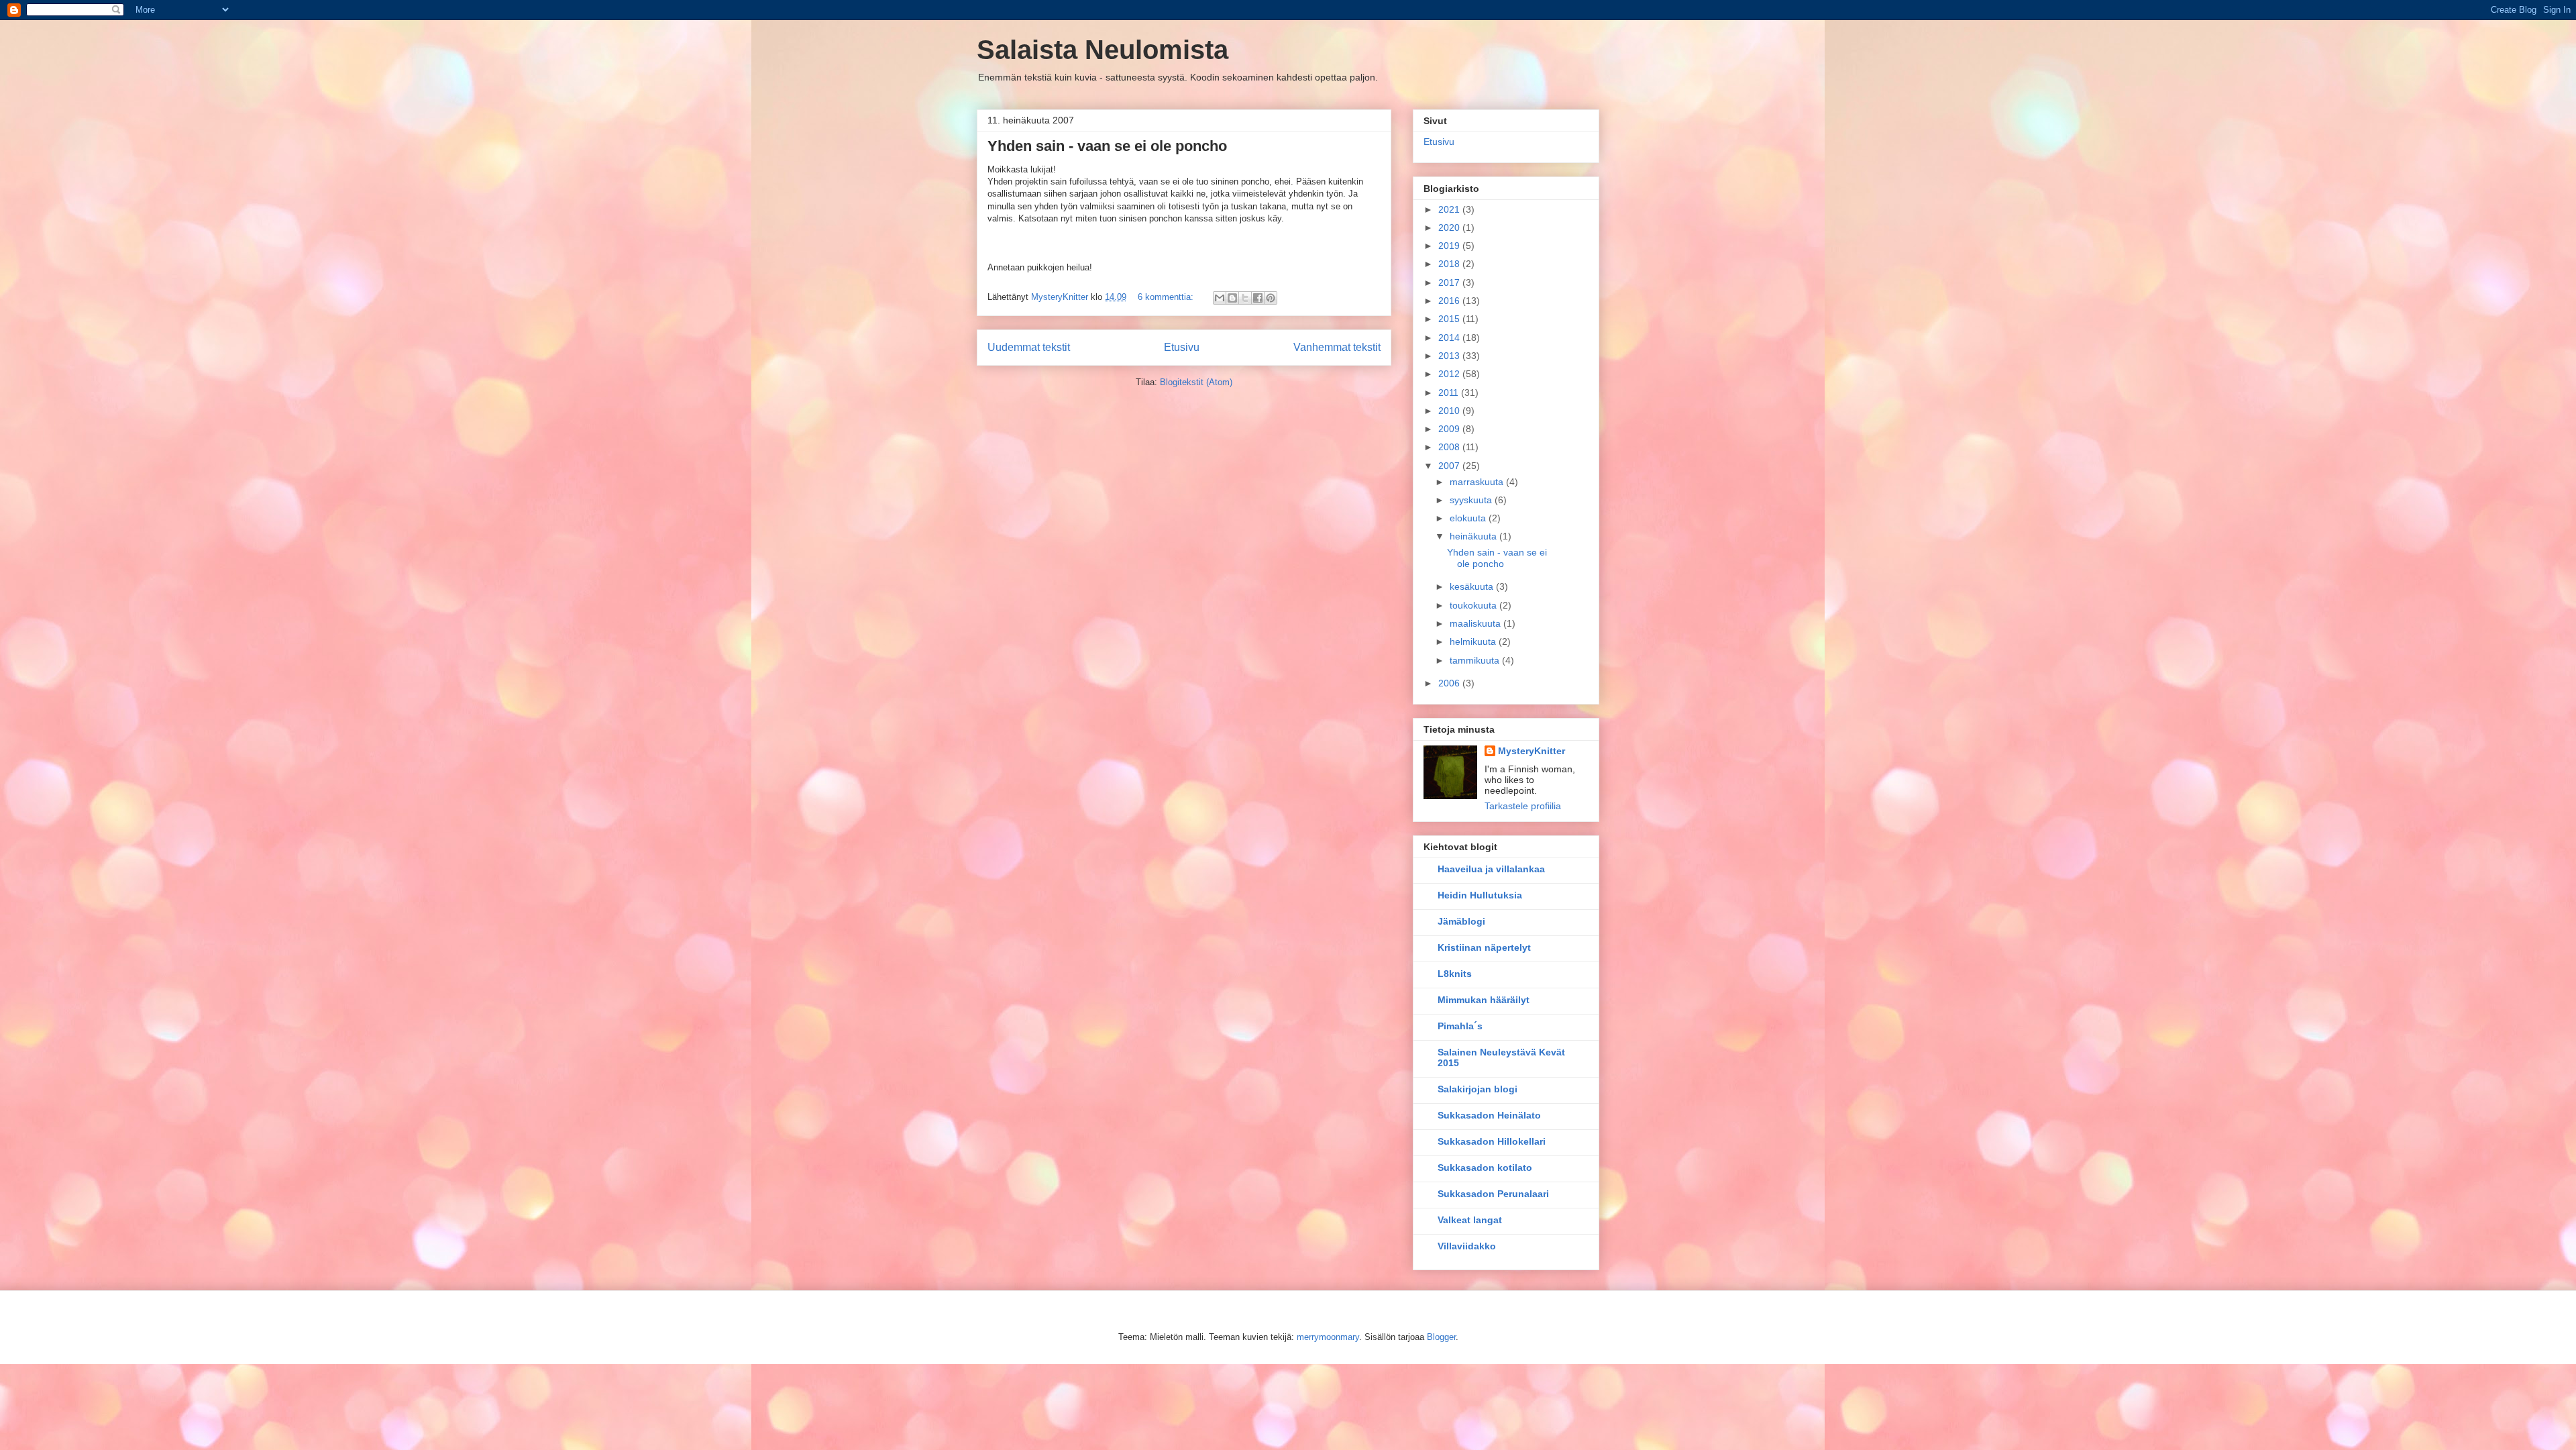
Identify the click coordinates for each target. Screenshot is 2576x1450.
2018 (1450, 264)
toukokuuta (1474, 605)
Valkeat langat (1470, 1220)
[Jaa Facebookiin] (1258, 298)
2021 (1450, 209)
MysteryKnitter (1532, 751)
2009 (1450, 429)
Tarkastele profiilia (1523, 806)
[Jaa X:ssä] (1245, 298)
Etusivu (1182, 347)
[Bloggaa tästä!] (1232, 298)
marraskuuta (1478, 482)
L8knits (1455, 974)
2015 (1450, 319)
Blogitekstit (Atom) (1196, 382)
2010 (1450, 411)
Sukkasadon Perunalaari (1493, 1194)
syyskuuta (1472, 500)
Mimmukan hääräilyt (1484, 1000)
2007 (1450, 466)
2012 (1450, 374)
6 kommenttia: (1167, 297)
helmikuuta (1474, 641)
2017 (1450, 282)
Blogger (1441, 1337)
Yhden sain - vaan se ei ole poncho (1107, 146)
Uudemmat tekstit (1029, 347)
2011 (1450, 393)
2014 (1450, 338)
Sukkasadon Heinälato (1489, 1115)
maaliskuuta (1477, 623)
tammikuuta (1476, 660)
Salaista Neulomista (1103, 50)
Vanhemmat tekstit (1337, 347)
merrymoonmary (1328, 1337)
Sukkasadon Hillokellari (1492, 1141)
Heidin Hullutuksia (1480, 895)
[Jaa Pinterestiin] (1271, 298)
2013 (1450, 356)
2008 (1450, 447)
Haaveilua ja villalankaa (1491, 869)
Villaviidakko (1467, 1246)
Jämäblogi (1461, 921)
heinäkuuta (1474, 536)
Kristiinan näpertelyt (1484, 947)
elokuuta (1469, 518)
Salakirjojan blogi (1478, 1089)
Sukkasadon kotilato (1485, 1168)
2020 (1450, 227)
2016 (1450, 301)
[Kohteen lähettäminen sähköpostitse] (1220, 298)
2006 (1450, 683)
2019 (1450, 246)
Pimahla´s (1460, 1026)
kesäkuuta (1473, 586)
